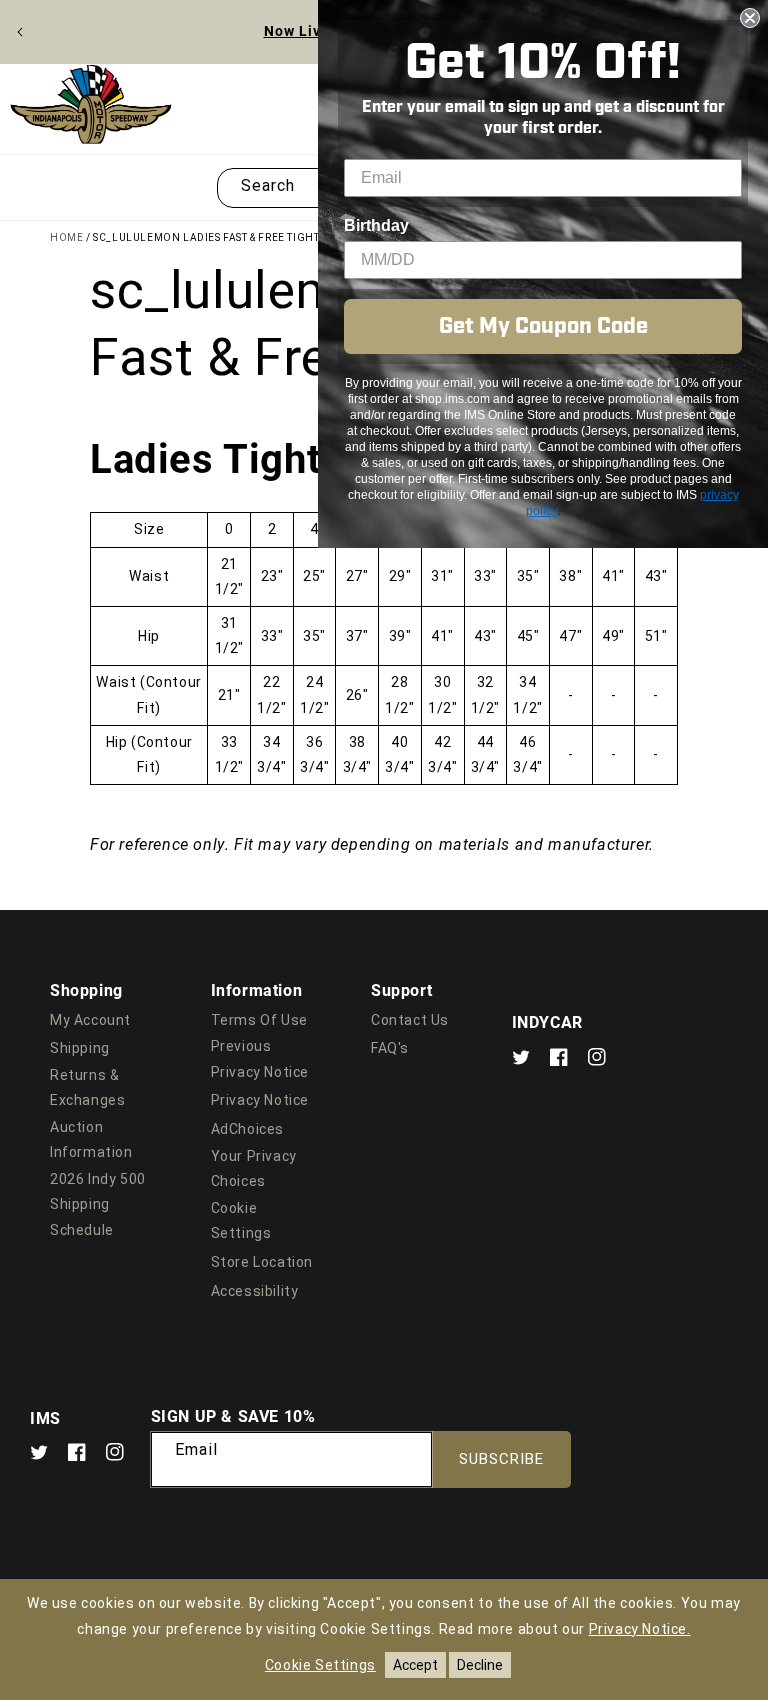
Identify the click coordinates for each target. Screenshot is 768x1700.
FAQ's (390, 1048)
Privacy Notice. (640, 1629)
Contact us (410, 1020)
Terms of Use (259, 1020)
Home (66, 237)
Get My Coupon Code (543, 326)
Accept (415, 1665)
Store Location (262, 1262)
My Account (90, 1020)
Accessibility (255, 1291)
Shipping (80, 1048)
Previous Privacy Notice (260, 1058)
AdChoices (247, 1129)
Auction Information (91, 1139)
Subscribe (501, 1459)
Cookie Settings (241, 1220)
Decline (480, 1665)
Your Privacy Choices (254, 1168)
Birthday (376, 225)
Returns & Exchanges (87, 1087)
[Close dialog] (750, 18)
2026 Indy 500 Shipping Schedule (98, 1204)
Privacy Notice (260, 1100)
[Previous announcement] (20, 32)
